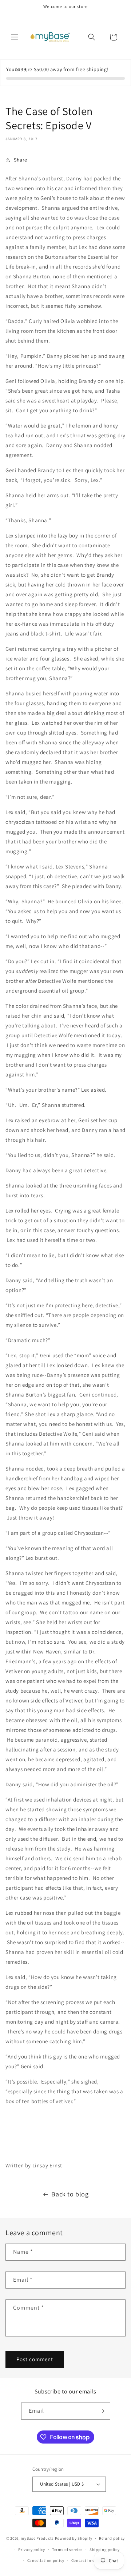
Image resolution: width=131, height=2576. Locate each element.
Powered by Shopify (74, 2538)
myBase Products (37, 2538)
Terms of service (67, 2550)
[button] (15, 37)
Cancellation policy (46, 2560)
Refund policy (112, 2538)
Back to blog (70, 2194)
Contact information (91, 2560)
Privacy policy (32, 2550)
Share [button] (21, 160)
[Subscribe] (102, 2411)
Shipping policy (105, 2550)
